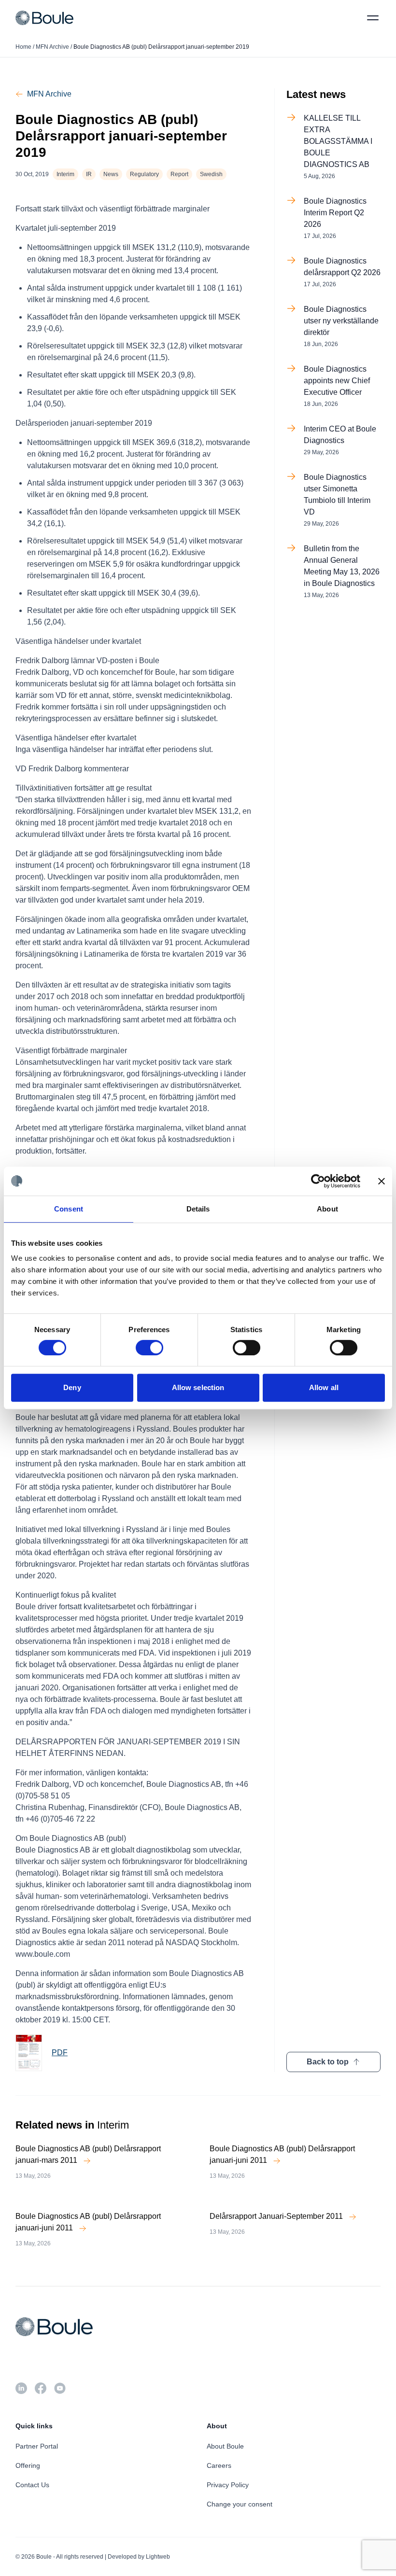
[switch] (149, 1348)
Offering (28, 2465)
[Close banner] (382, 1181)
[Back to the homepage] (44, 18)
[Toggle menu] (373, 18)
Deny (72, 1387)
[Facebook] (41, 2388)
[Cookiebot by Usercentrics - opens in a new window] (318, 1181)
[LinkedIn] (21, 2388)
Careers (219, 2465)
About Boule (225, 2446)
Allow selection (198, 1387)
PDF (60, 2053)
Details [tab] (198, 1209)
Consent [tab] (69, 1209)
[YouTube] (60, 2388)
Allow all (324, 1387)
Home (23, 47)
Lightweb (158, 2557)
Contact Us (32, 2485)
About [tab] (327, 1209)
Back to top (328, 2062)
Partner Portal (37, 2446)
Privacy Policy (228, 2485)
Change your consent (240, 2504)
